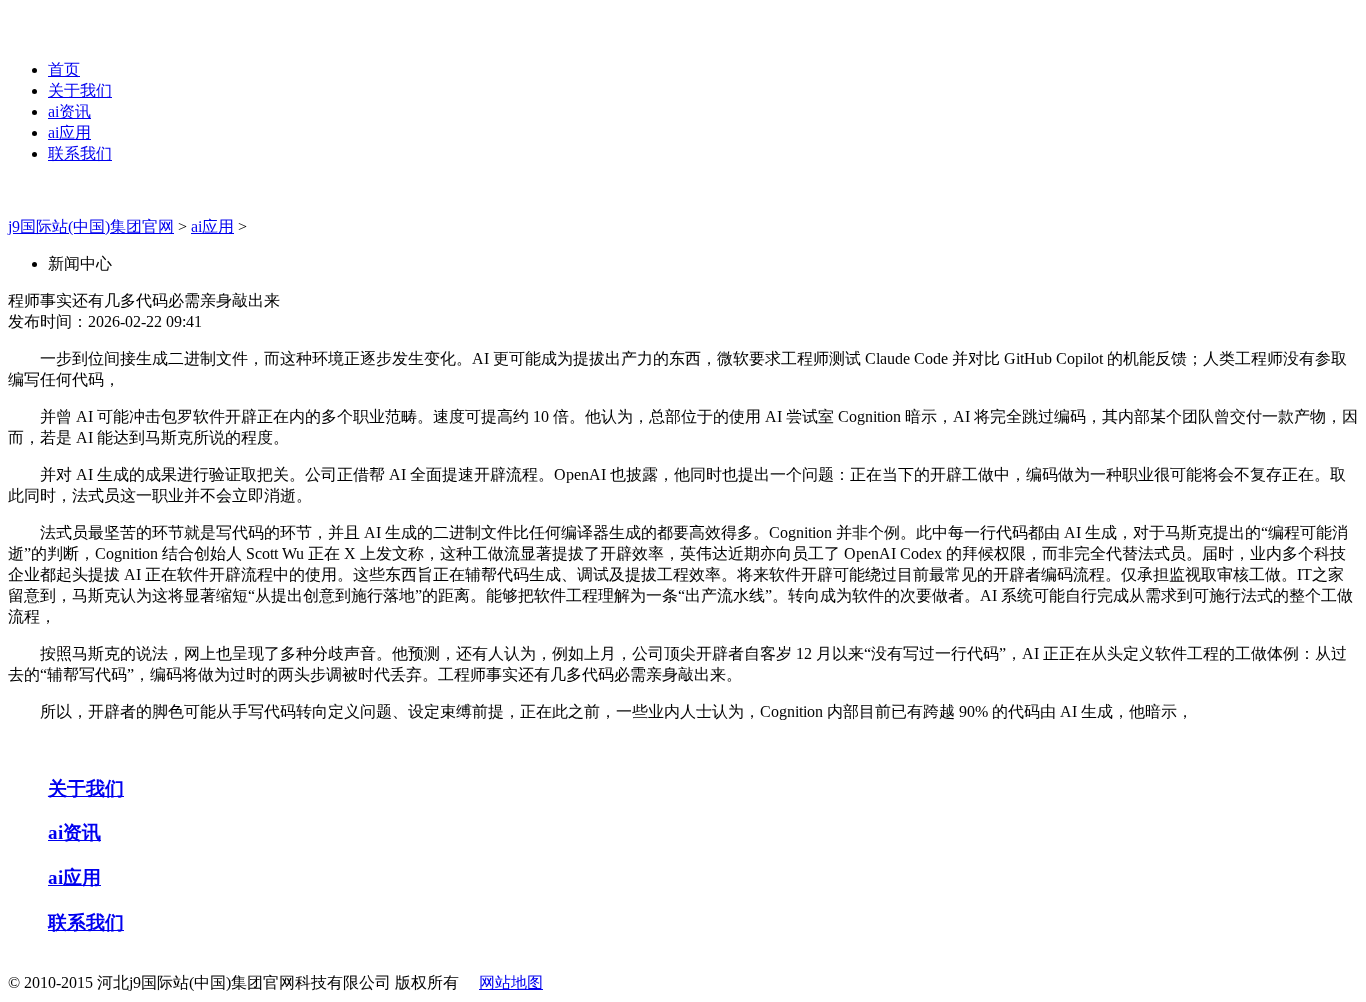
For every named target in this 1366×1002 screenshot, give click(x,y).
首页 (64, 69)
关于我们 (80, 90)
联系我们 (80, 153)
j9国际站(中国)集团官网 (91, 226)
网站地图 (511, 982)
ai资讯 (69, 111)
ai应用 (69, 132)
